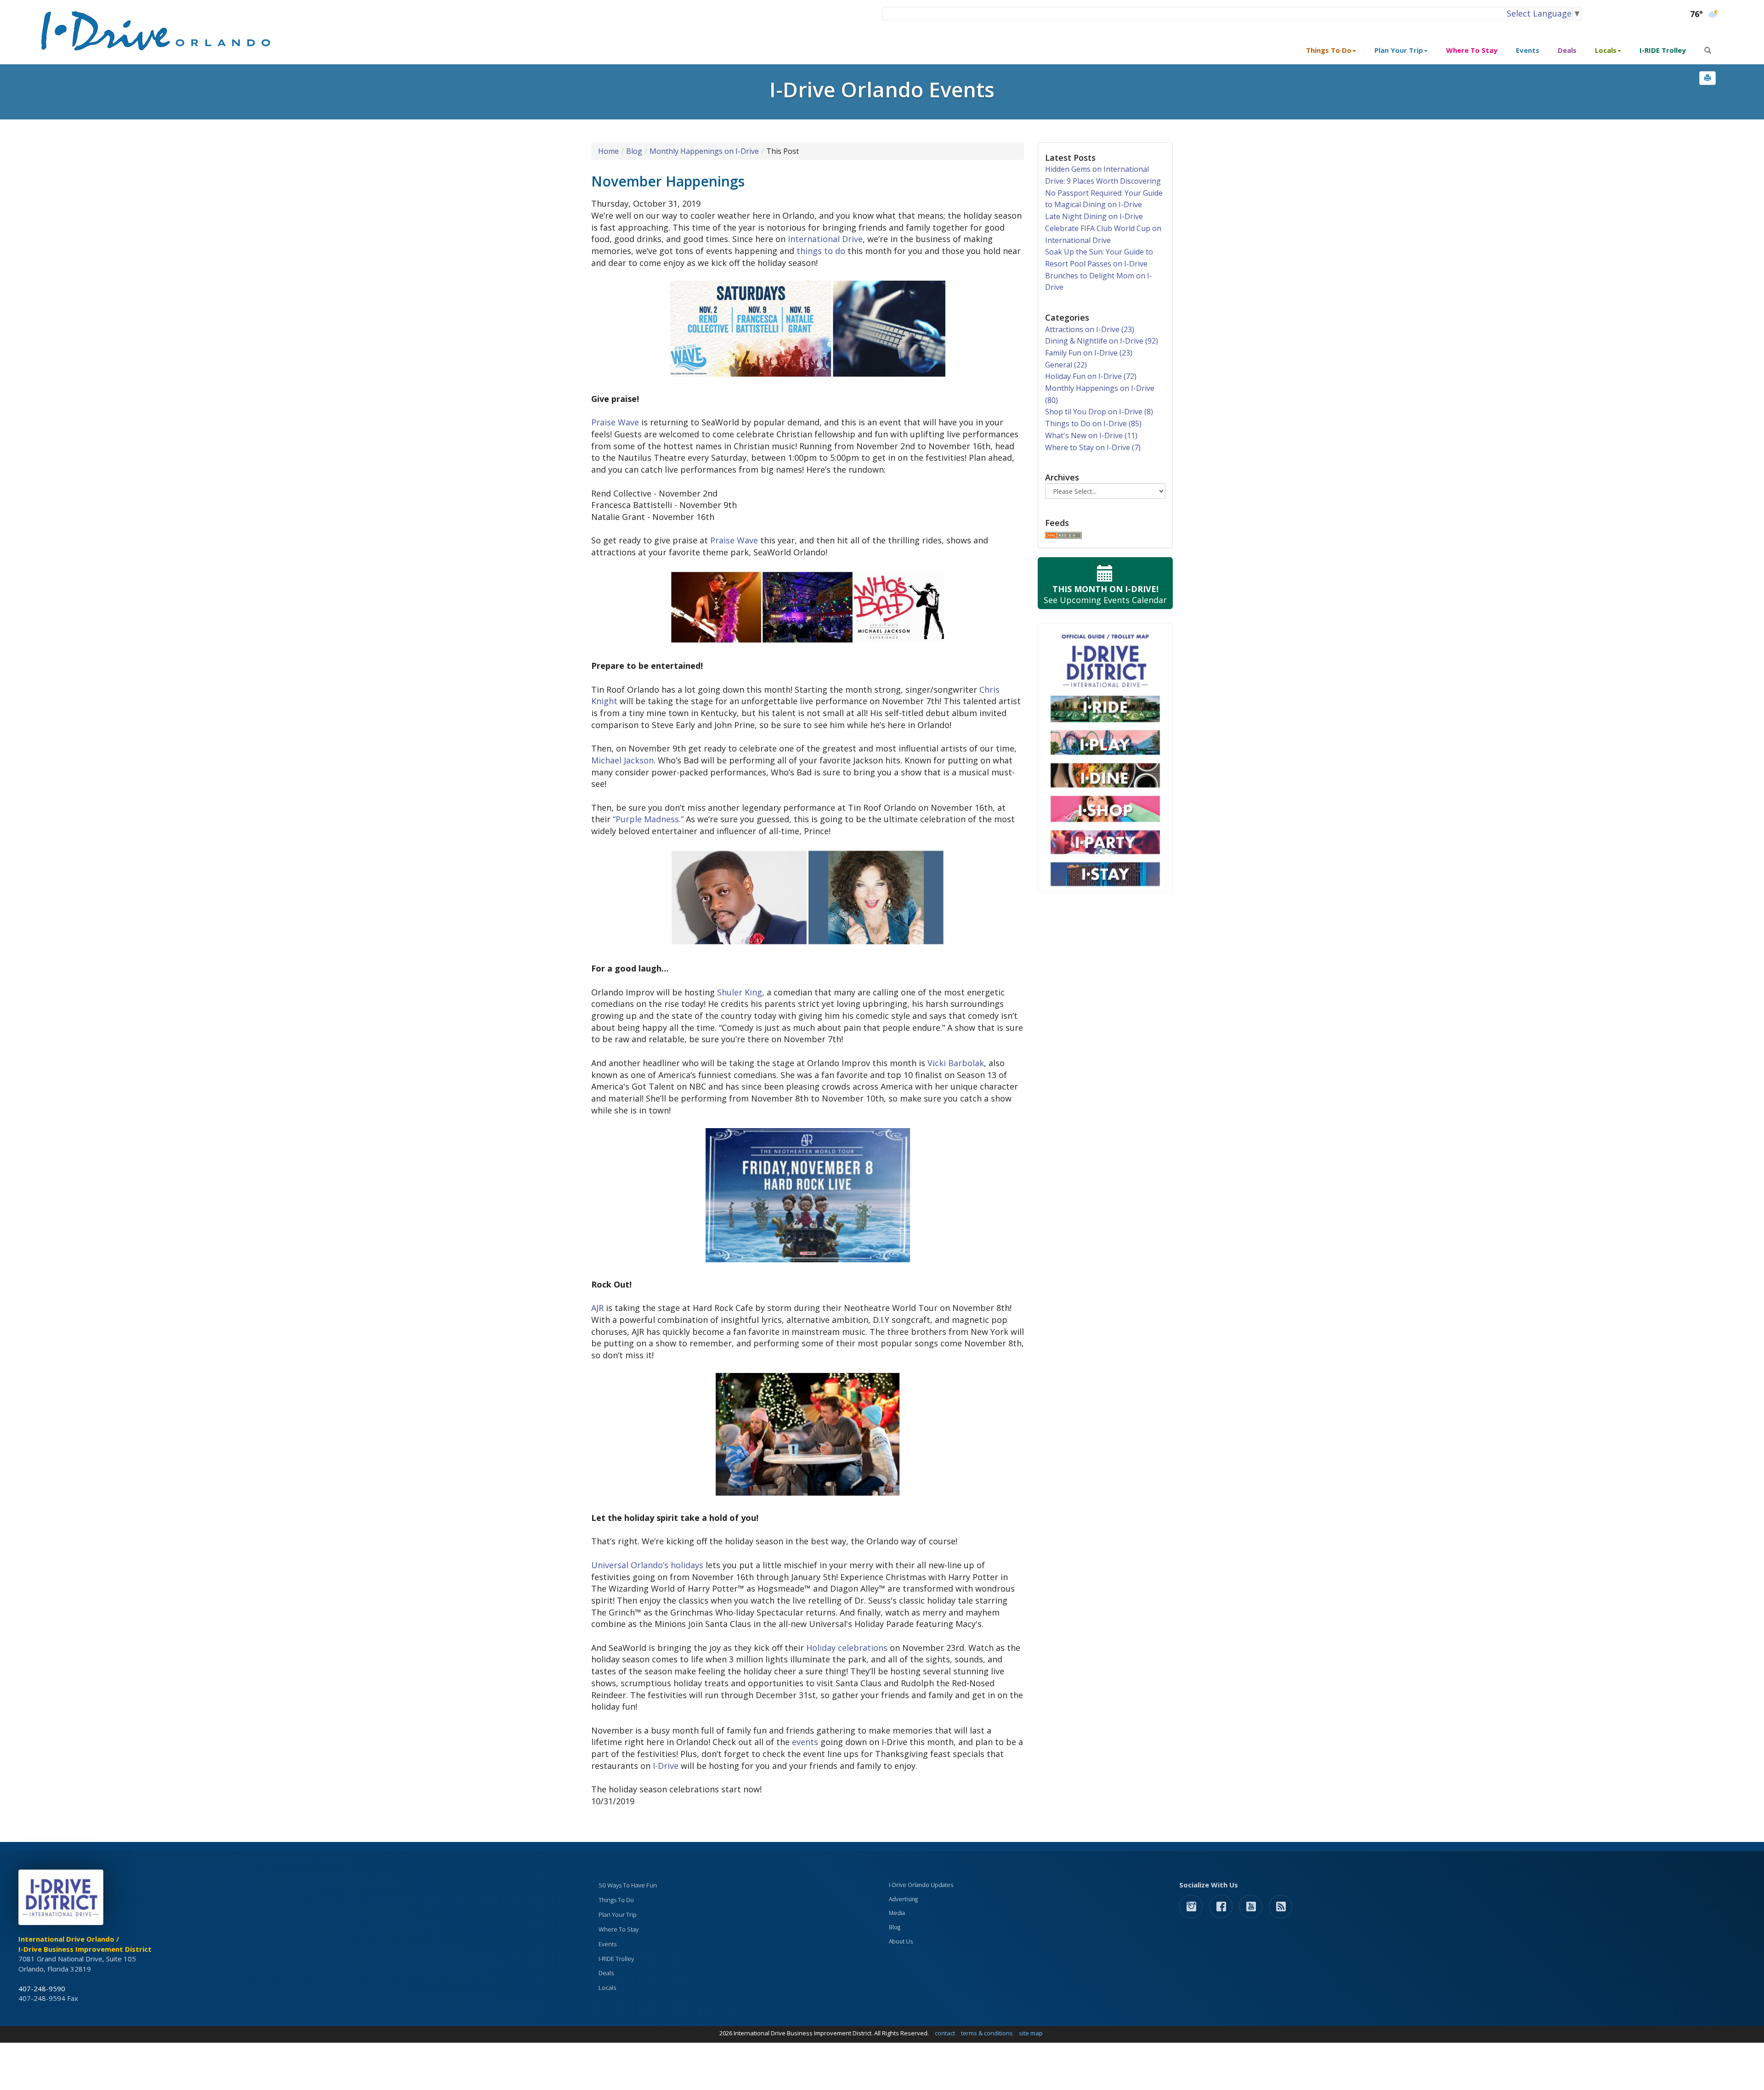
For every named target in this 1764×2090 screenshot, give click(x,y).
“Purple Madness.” (648, 819)
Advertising (903, 1899)
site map (1031, 2033)
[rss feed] (1281, 1906)
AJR (597, 1308)
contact (945, 2033)
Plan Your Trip (618, 1915)
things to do (821, 251)
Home (608, 151)
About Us (901, 1941)
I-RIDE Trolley (1663, 50)
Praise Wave (615, 422)
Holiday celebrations (847, 1648)
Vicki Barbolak (956, 1063)
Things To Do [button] (1329, 50)
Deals (1567, 50)
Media (897, 1913)
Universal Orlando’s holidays (647, 1565)
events (805, 1742)
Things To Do (616, 1900)
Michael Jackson (622, 760)
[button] (1707, 78)
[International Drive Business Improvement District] (62, 1900)
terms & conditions (987, 2033)
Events (1528, 50)
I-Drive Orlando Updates (921, 1885)
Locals (607, 1988)
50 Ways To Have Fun (628, 1885)
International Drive (825, 239)
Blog (634, 151)
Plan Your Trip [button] (1399, 50)
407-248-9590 (42, 1988)
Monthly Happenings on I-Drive (704, 151)
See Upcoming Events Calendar (1105, 594)
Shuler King (740, 992)
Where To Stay (1472, 50)
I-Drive (666, 1766)
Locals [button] (1606, 50)
